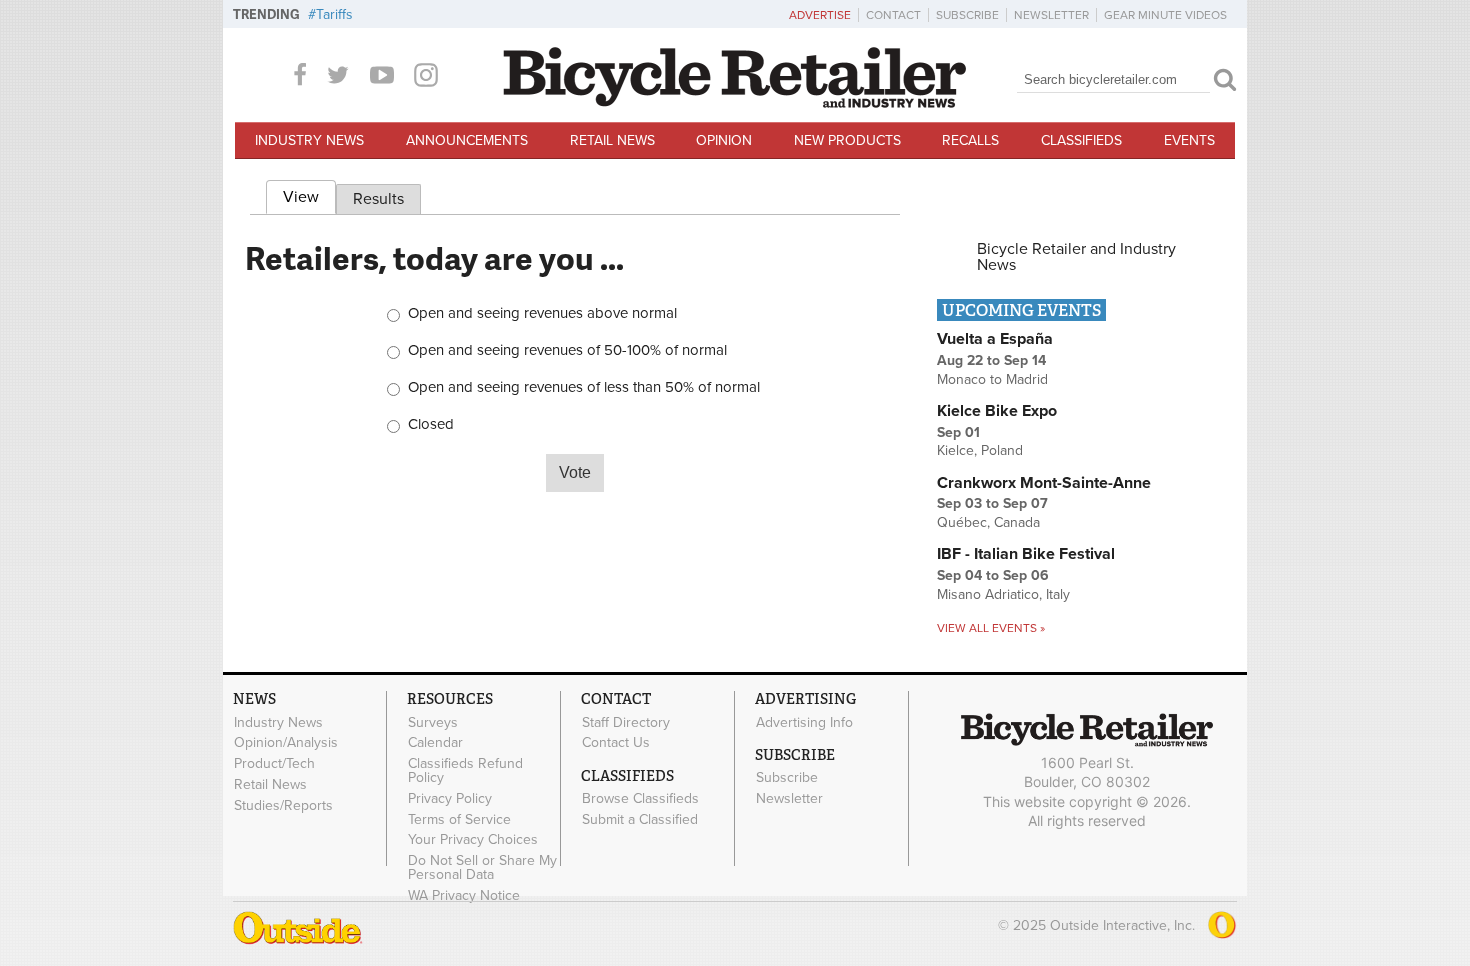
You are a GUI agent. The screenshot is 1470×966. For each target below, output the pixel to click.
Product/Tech (274, 764)
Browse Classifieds (640, 799)
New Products (847, 140)
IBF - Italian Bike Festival (1026, 554)
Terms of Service (459, 819)
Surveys (433, 722)
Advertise (820, 15)
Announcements (467, 140)
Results (378, 199)
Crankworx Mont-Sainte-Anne (1044, 483)
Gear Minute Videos (1165, 15)
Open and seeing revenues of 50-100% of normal (567, 350)
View (309, 197)
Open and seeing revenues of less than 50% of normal (584, 387)
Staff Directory (626, 722)
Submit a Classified (640, 819)
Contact (893, 15)
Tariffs (334, 14)
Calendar (435, 743)
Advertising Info (804, 722)
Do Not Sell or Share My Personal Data (482, 868)
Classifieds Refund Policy (465, 771)
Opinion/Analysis (286, 743)
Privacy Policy (450, 798)
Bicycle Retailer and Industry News (1076, 257)
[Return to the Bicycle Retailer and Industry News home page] (735, 103)
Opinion (724, 140)
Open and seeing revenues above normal (542, 313)
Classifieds (1081, 140)
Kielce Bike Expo (997, 411)
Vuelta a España (995, 339)
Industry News (309, 140)
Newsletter (1051, 15)
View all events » (991, 628)
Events (1189, 140)
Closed (431, 424)
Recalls (970, 140)
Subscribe (967, 15)
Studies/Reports (283, 805)
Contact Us (616, 743)
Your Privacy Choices (473, 840)
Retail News (612, 140)
